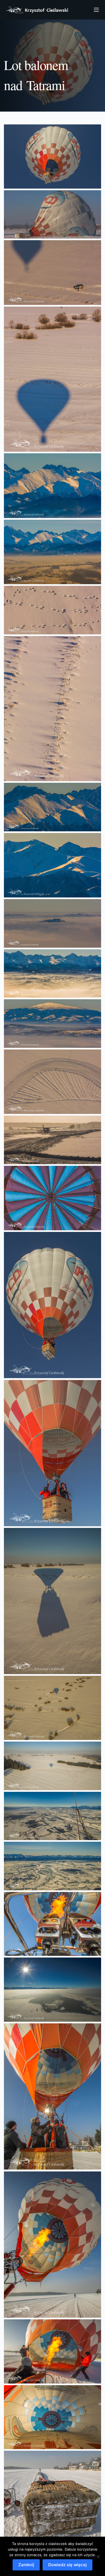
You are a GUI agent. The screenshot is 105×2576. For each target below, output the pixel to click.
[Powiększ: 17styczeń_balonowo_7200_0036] (53, 1024)
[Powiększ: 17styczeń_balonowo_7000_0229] (53, 1305)
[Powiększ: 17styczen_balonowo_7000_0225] (53, 157)
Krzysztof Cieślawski (37, 10)
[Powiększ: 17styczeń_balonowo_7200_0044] (53, 923)
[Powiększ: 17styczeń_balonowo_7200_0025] (53, 1140)
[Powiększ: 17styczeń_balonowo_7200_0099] (53, 865)
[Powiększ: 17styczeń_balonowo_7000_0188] (53, 1601)
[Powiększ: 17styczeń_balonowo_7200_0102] (53, 807)
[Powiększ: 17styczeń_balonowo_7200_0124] (53, 709)
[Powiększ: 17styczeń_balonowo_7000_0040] (53, 2417)
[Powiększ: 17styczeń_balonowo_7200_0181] (53, 272)
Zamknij (26, 2565)
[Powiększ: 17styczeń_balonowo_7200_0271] (53, 215)
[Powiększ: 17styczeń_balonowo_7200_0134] (53, 552)
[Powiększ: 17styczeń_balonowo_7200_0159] (53, 486)
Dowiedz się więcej (67, 2565)
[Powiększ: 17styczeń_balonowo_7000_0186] (53, 1708)
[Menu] (96, 10)
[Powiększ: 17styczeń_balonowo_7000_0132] (53, 1816)
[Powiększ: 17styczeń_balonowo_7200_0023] (53, 1198)
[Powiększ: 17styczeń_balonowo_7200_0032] (53, 1082)
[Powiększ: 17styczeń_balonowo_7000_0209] (53, 1453)
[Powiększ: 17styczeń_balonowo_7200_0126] (53, 610)
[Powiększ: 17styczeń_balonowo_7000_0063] (53, 1990)
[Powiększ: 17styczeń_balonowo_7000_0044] (53, 2351)
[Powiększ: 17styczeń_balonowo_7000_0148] (53, 1766)
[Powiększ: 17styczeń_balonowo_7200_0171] (53, 379)
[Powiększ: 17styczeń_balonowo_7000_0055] (53, 2096)
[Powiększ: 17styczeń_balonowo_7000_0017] (53, 2499)
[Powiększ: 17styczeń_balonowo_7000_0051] (53, 2244)
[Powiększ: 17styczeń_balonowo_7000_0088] (53, 1924)
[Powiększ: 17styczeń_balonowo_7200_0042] (53, 974)
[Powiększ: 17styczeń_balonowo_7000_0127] (53, 1866)
